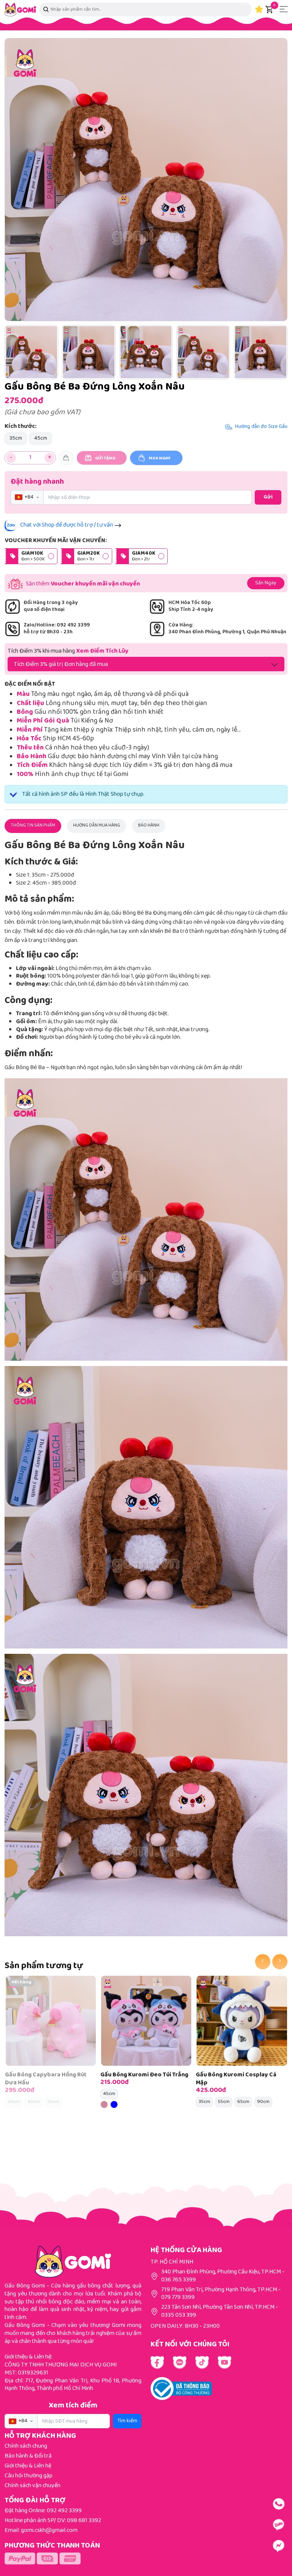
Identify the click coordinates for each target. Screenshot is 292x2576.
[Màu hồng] (104, 2104)
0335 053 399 (179, 2315)
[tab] (33, 826)
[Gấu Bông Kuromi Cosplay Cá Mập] (242, 2021)
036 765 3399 (179, 2280)
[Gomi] (20, 10)
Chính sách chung (26, 2446)
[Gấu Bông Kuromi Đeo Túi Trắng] (146, 2021)
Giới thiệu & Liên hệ (28, 2466)
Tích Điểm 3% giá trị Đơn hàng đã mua (61, 665)
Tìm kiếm (127, 2421)
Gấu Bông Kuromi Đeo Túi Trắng (144, 2075)
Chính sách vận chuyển (33, 2486)
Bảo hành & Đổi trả (28, 2456)
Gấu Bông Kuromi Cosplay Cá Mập (236, 2079)
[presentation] (263, 1962)
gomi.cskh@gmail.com (49, 2531)
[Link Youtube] (180, 2362)
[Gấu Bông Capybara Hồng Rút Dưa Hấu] (51, 2021)
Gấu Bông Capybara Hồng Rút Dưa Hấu (46, 2079)
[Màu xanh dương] (114, 2104)
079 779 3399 (178, 2298)
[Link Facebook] (157, 2362)
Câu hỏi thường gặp (29, 2476)
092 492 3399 (64, 2511)
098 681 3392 (84, 2521)
